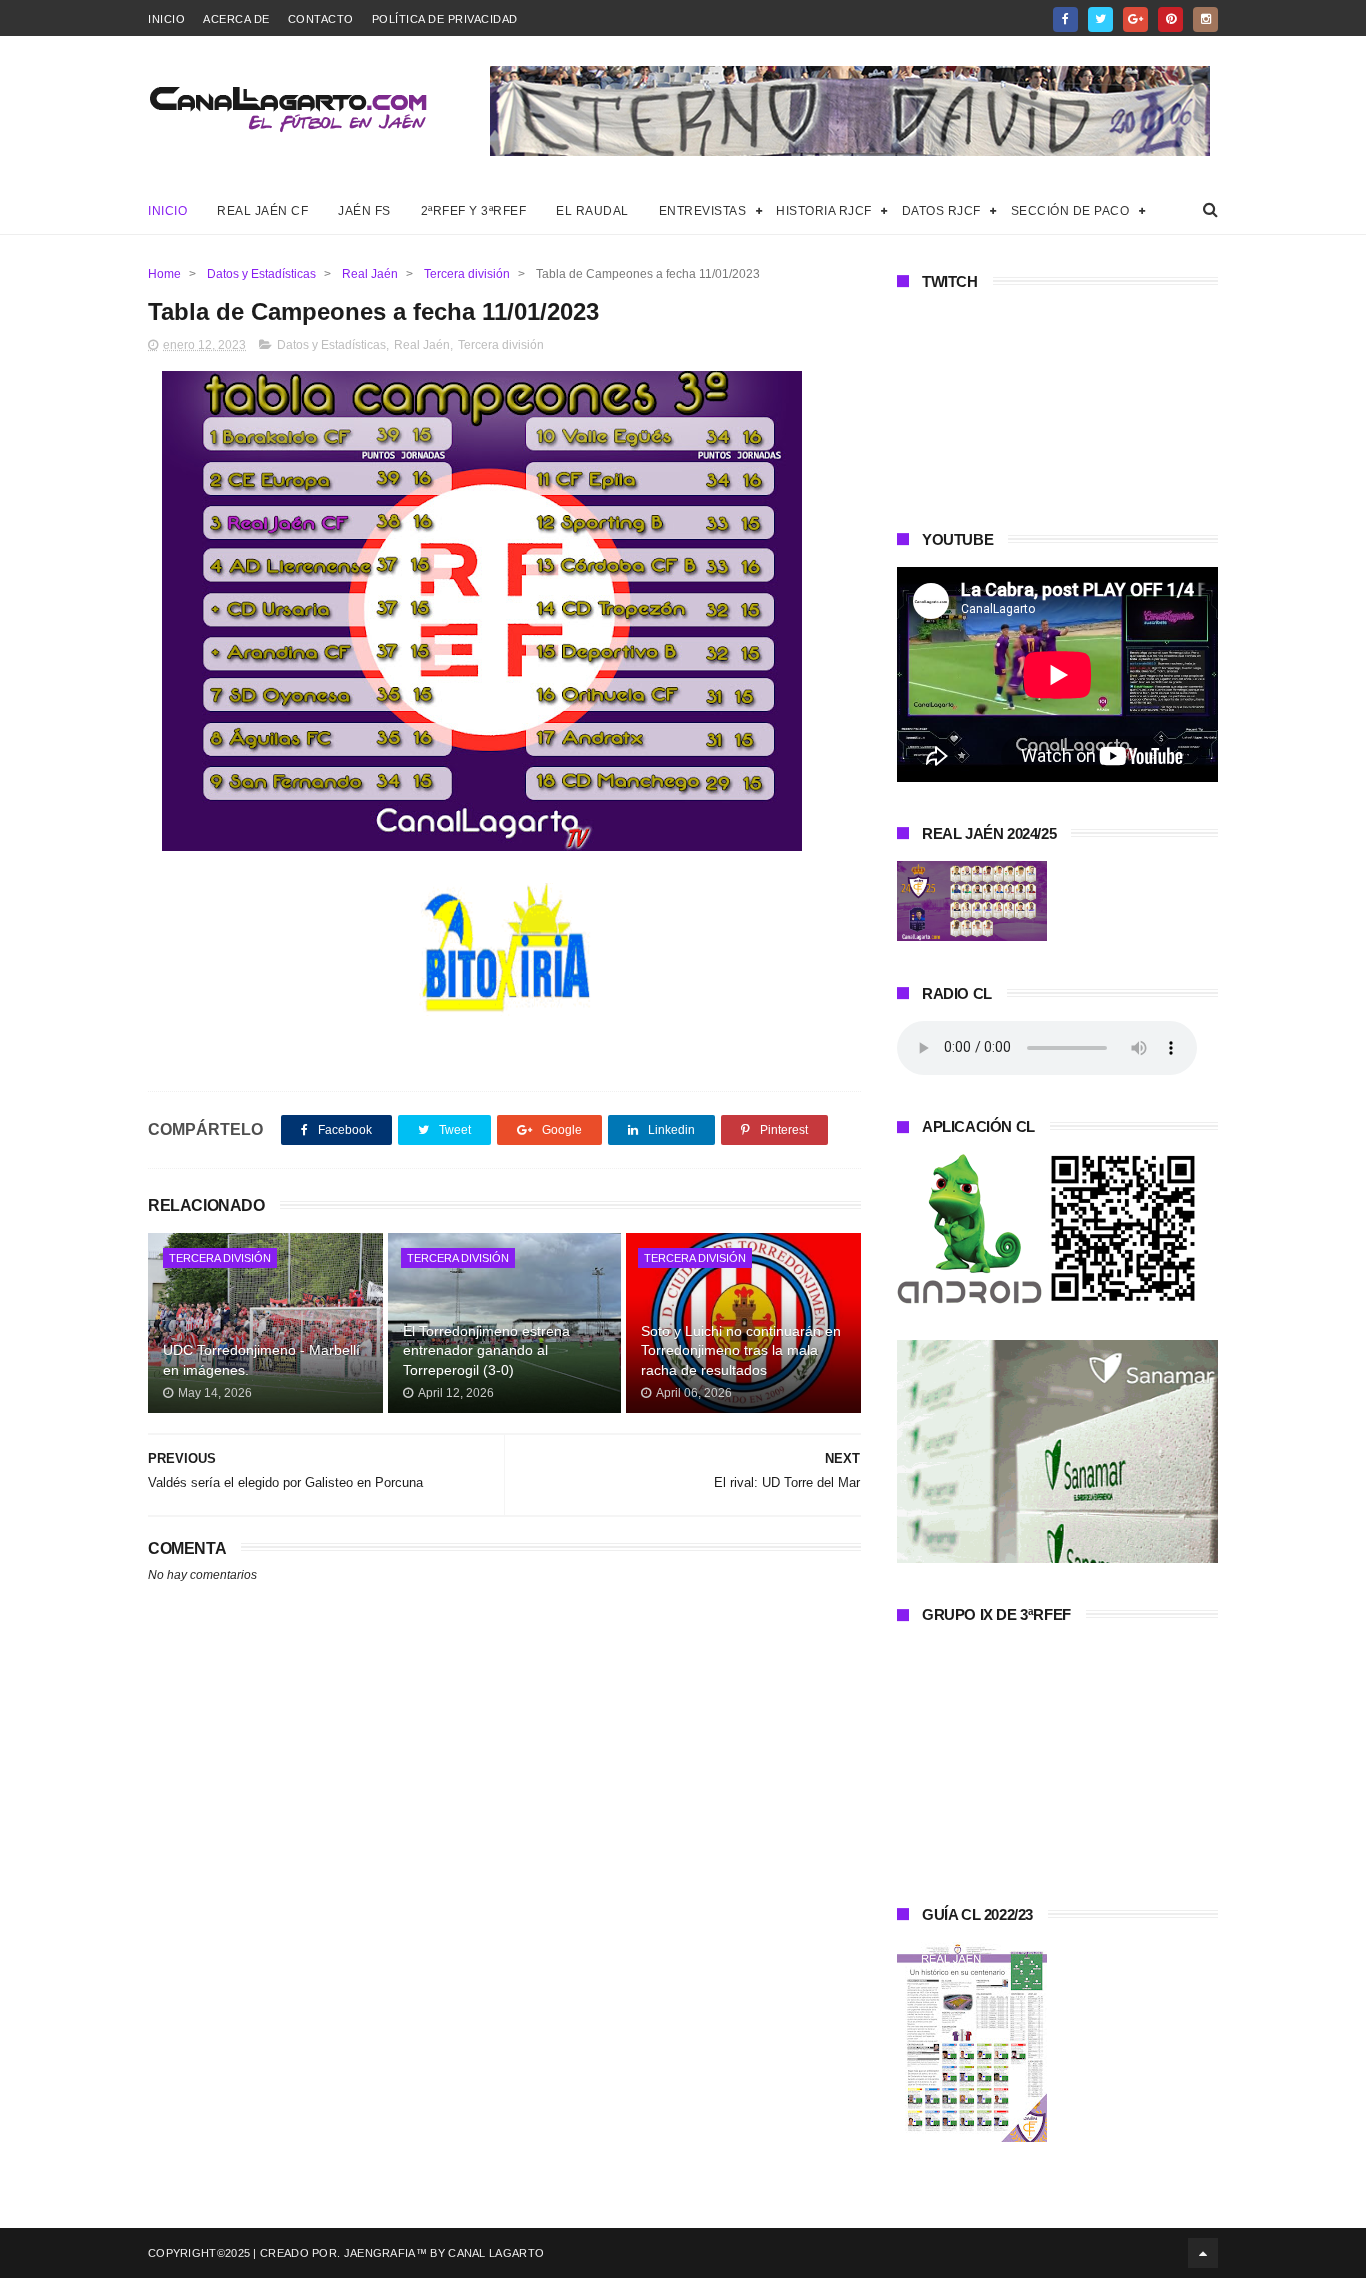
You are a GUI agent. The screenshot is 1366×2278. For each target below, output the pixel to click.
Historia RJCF (824, 211)
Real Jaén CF (262, 211)
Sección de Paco (1070, 211)
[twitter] (1100, 19)
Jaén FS (364, 211)
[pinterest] (1170, 19)
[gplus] (1135, 19)
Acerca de (236, 19)
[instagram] (1205, 19)
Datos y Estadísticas (261, 274)
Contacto (321, 19)
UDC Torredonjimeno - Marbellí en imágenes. (261, 1360)
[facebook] (1065, 19)
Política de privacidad (445, 19)
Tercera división (467, 274)
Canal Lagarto (496, 2253)
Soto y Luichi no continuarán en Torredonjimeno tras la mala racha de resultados (741, 1350)
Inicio (166, 19)
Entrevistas (703, 211)
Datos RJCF (941, 211)
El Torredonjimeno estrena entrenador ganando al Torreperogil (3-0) (486, 1350)
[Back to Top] (1203, 2253)
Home (164, 274)
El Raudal (592, 211)
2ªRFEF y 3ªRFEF (474, 211)
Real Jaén (370, 274)
